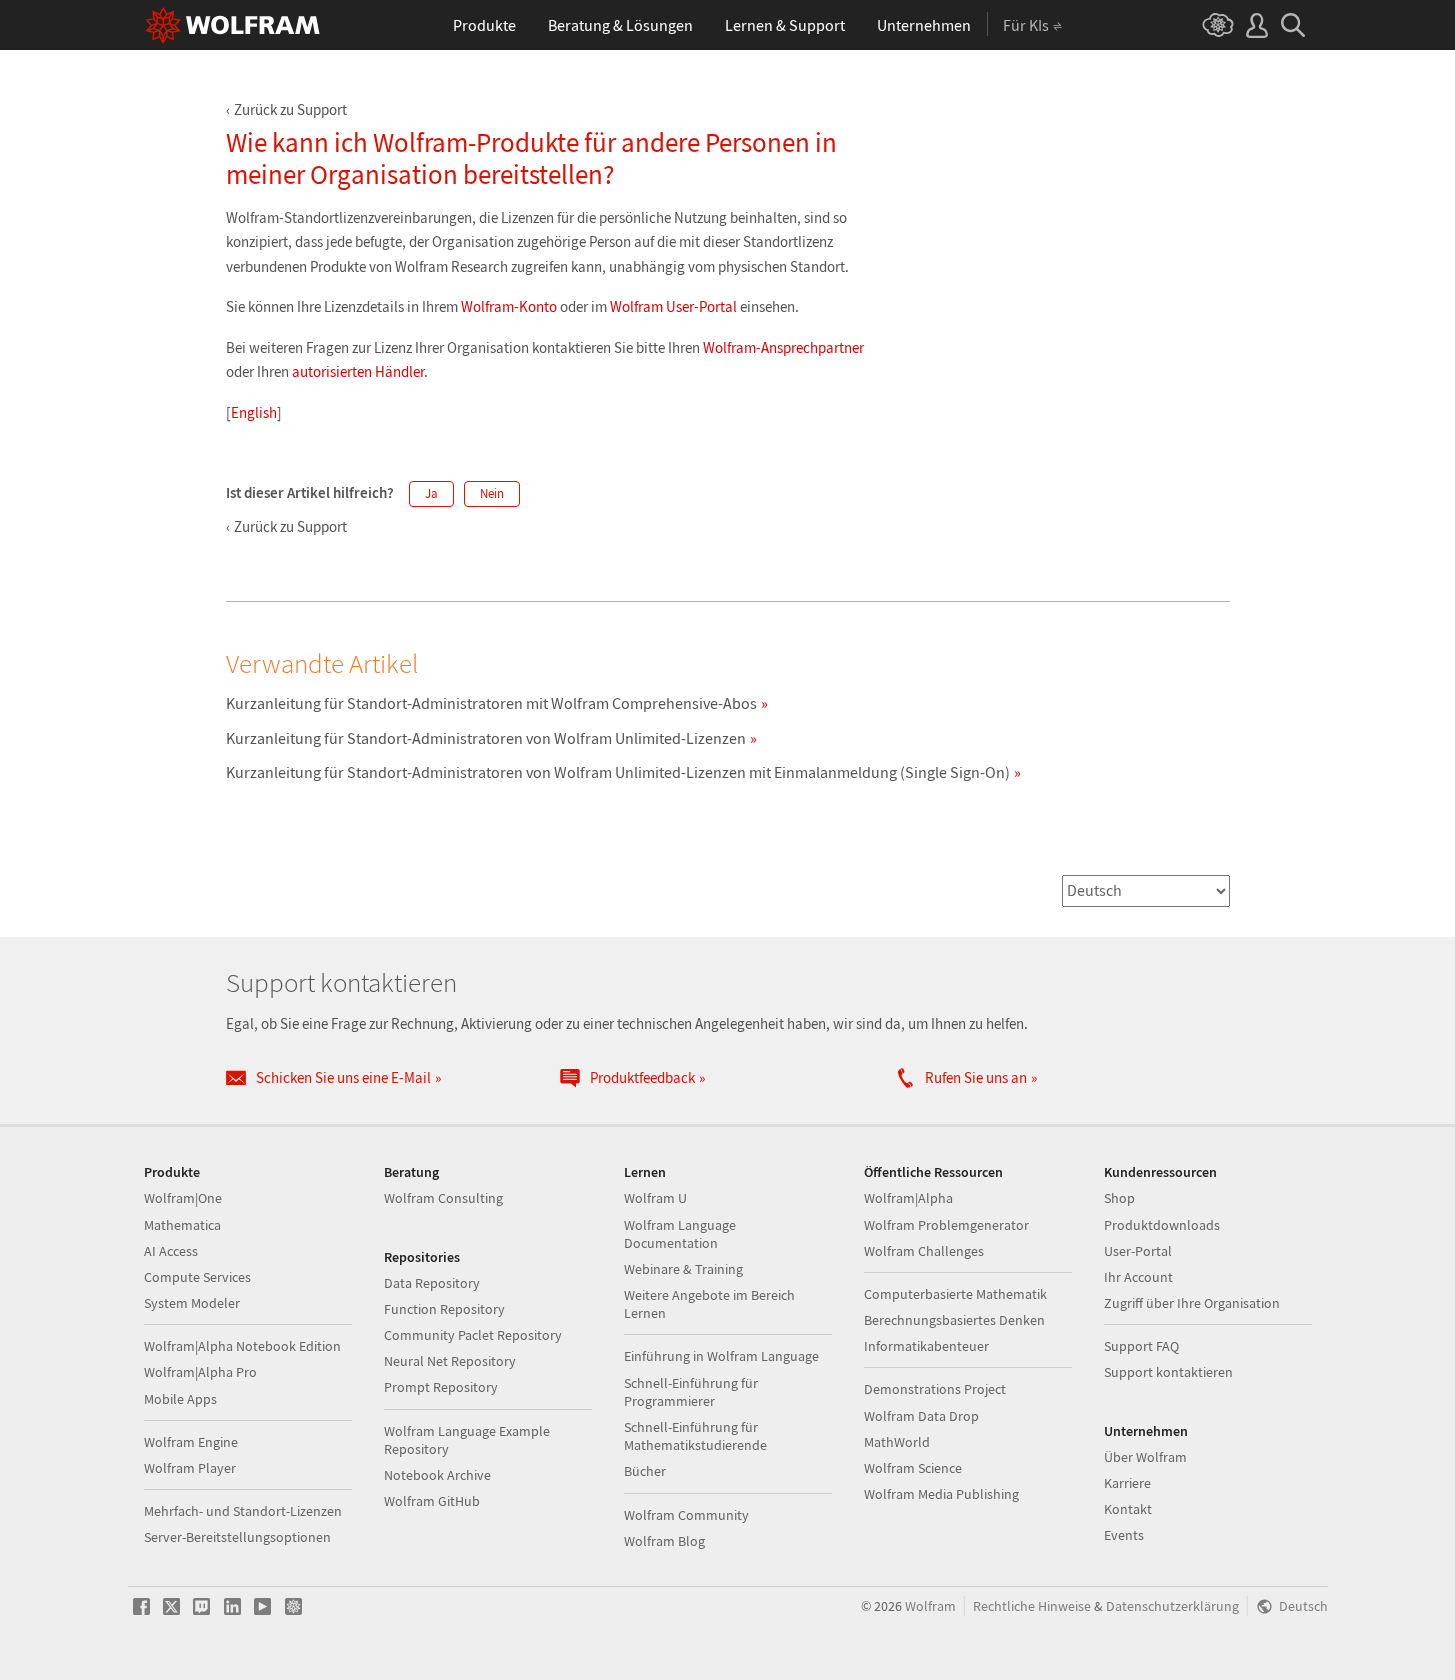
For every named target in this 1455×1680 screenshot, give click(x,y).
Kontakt (1128, 1509)
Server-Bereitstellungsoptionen (237, 1537)
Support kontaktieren (1168, 1372)
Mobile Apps (180, 1399)
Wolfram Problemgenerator (946, 1225)
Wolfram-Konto (509, 306)
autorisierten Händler (358, 371)
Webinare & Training (683, 1269)
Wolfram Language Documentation (680, 1234)
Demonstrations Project (935, 1389)
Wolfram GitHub (432, 1501)
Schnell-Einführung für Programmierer (691, 1392)
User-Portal (1138, 1251)
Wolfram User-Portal (673, 306)
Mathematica (182, 1225)
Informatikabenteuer (926, 1346)
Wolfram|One (183, 1198)
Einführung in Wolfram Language (721, 1356)
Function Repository (444, 1309)
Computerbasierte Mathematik (955, 1294)
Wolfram (930, 1606)
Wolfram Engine (191, 1442)
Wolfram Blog (664, 1541)
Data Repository (432, 1283)
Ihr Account (1138, 1277)
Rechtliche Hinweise (1032, 1606)
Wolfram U (655, 1198)
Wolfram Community (686, 1515)
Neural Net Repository (450, 1361)
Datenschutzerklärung (1172, 1606)
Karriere (1127, 1483)
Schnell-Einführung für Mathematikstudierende (695, 1436)
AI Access (171, 1251)
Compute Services (197, 1277)
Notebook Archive (437, 1475)
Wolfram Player (190, 1468)
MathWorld (897, 1442)
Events (1124, 1535)
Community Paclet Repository (473, 1335)
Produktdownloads (1162, 1225)
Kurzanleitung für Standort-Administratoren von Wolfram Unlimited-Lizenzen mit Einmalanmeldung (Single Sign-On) (618, 772)
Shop (1119, 1198)
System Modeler (192, 1303)
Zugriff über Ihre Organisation (1192, 1303)
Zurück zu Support (290, 109)
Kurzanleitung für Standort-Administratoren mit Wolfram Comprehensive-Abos (491, 703)
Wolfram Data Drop (921, 1416)
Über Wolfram (1145, 1457)
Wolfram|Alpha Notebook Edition (242, 1346)
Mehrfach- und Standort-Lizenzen (243, 1511)
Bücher (645, 1471)
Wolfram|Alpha (908, 1198)
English (254, 412)
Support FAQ (1141, 1346)
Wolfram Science (913, 1468)
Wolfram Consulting (443, 1198)
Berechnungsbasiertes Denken (954, 1320)
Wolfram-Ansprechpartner (783, 347)
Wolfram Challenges (924, 1251)
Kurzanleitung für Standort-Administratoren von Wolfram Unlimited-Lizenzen (486, 738)
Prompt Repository (441, 1387)
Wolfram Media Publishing (941, 1494)
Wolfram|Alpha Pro (200, 1372)
